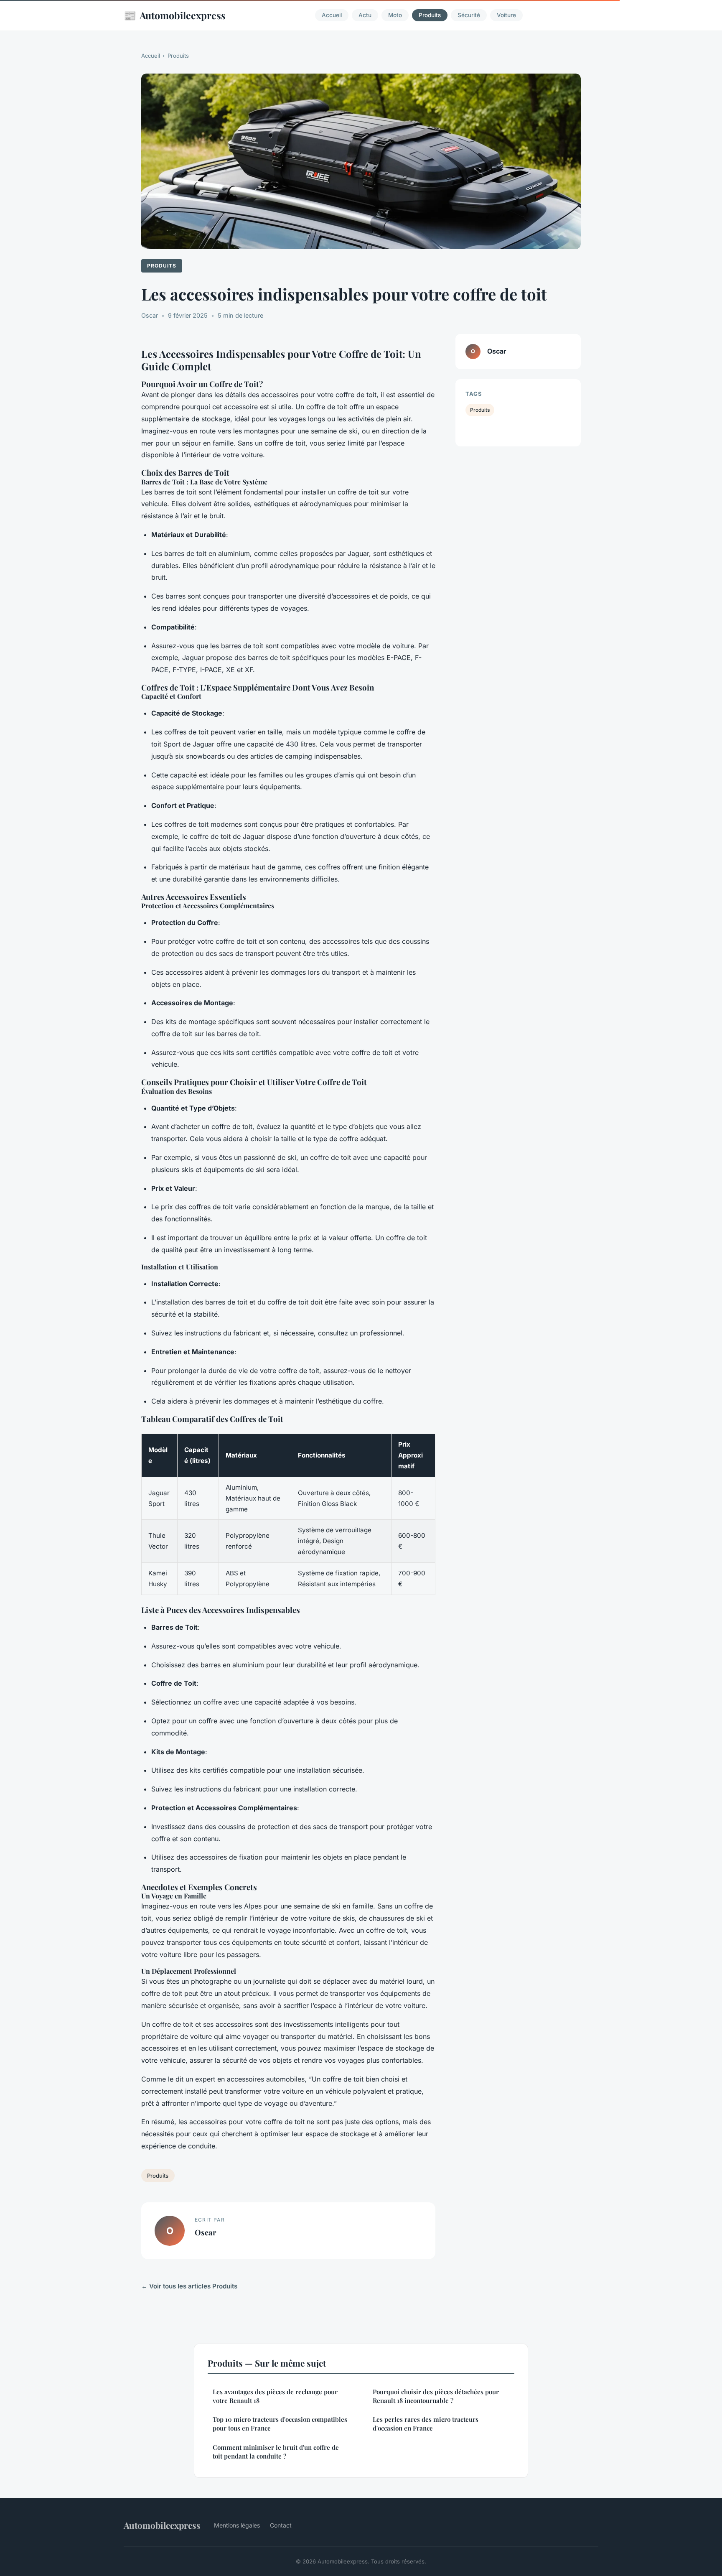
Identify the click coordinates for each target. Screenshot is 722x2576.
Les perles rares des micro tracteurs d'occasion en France (426, 2424)
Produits (430, 15)
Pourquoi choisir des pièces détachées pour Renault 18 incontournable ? (436, 2396)
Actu (365, 15)
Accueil (332, 15)
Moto (395, 15)
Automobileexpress (175, 15)
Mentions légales (237, 2525)
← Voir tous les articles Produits (189, 2286)
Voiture (506, 15)
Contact (281, 2525)
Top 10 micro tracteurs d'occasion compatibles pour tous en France (280, 2424)
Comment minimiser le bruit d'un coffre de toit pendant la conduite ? (276, 2452)
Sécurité (469, 15)
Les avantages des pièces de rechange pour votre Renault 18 (275, 2396)
